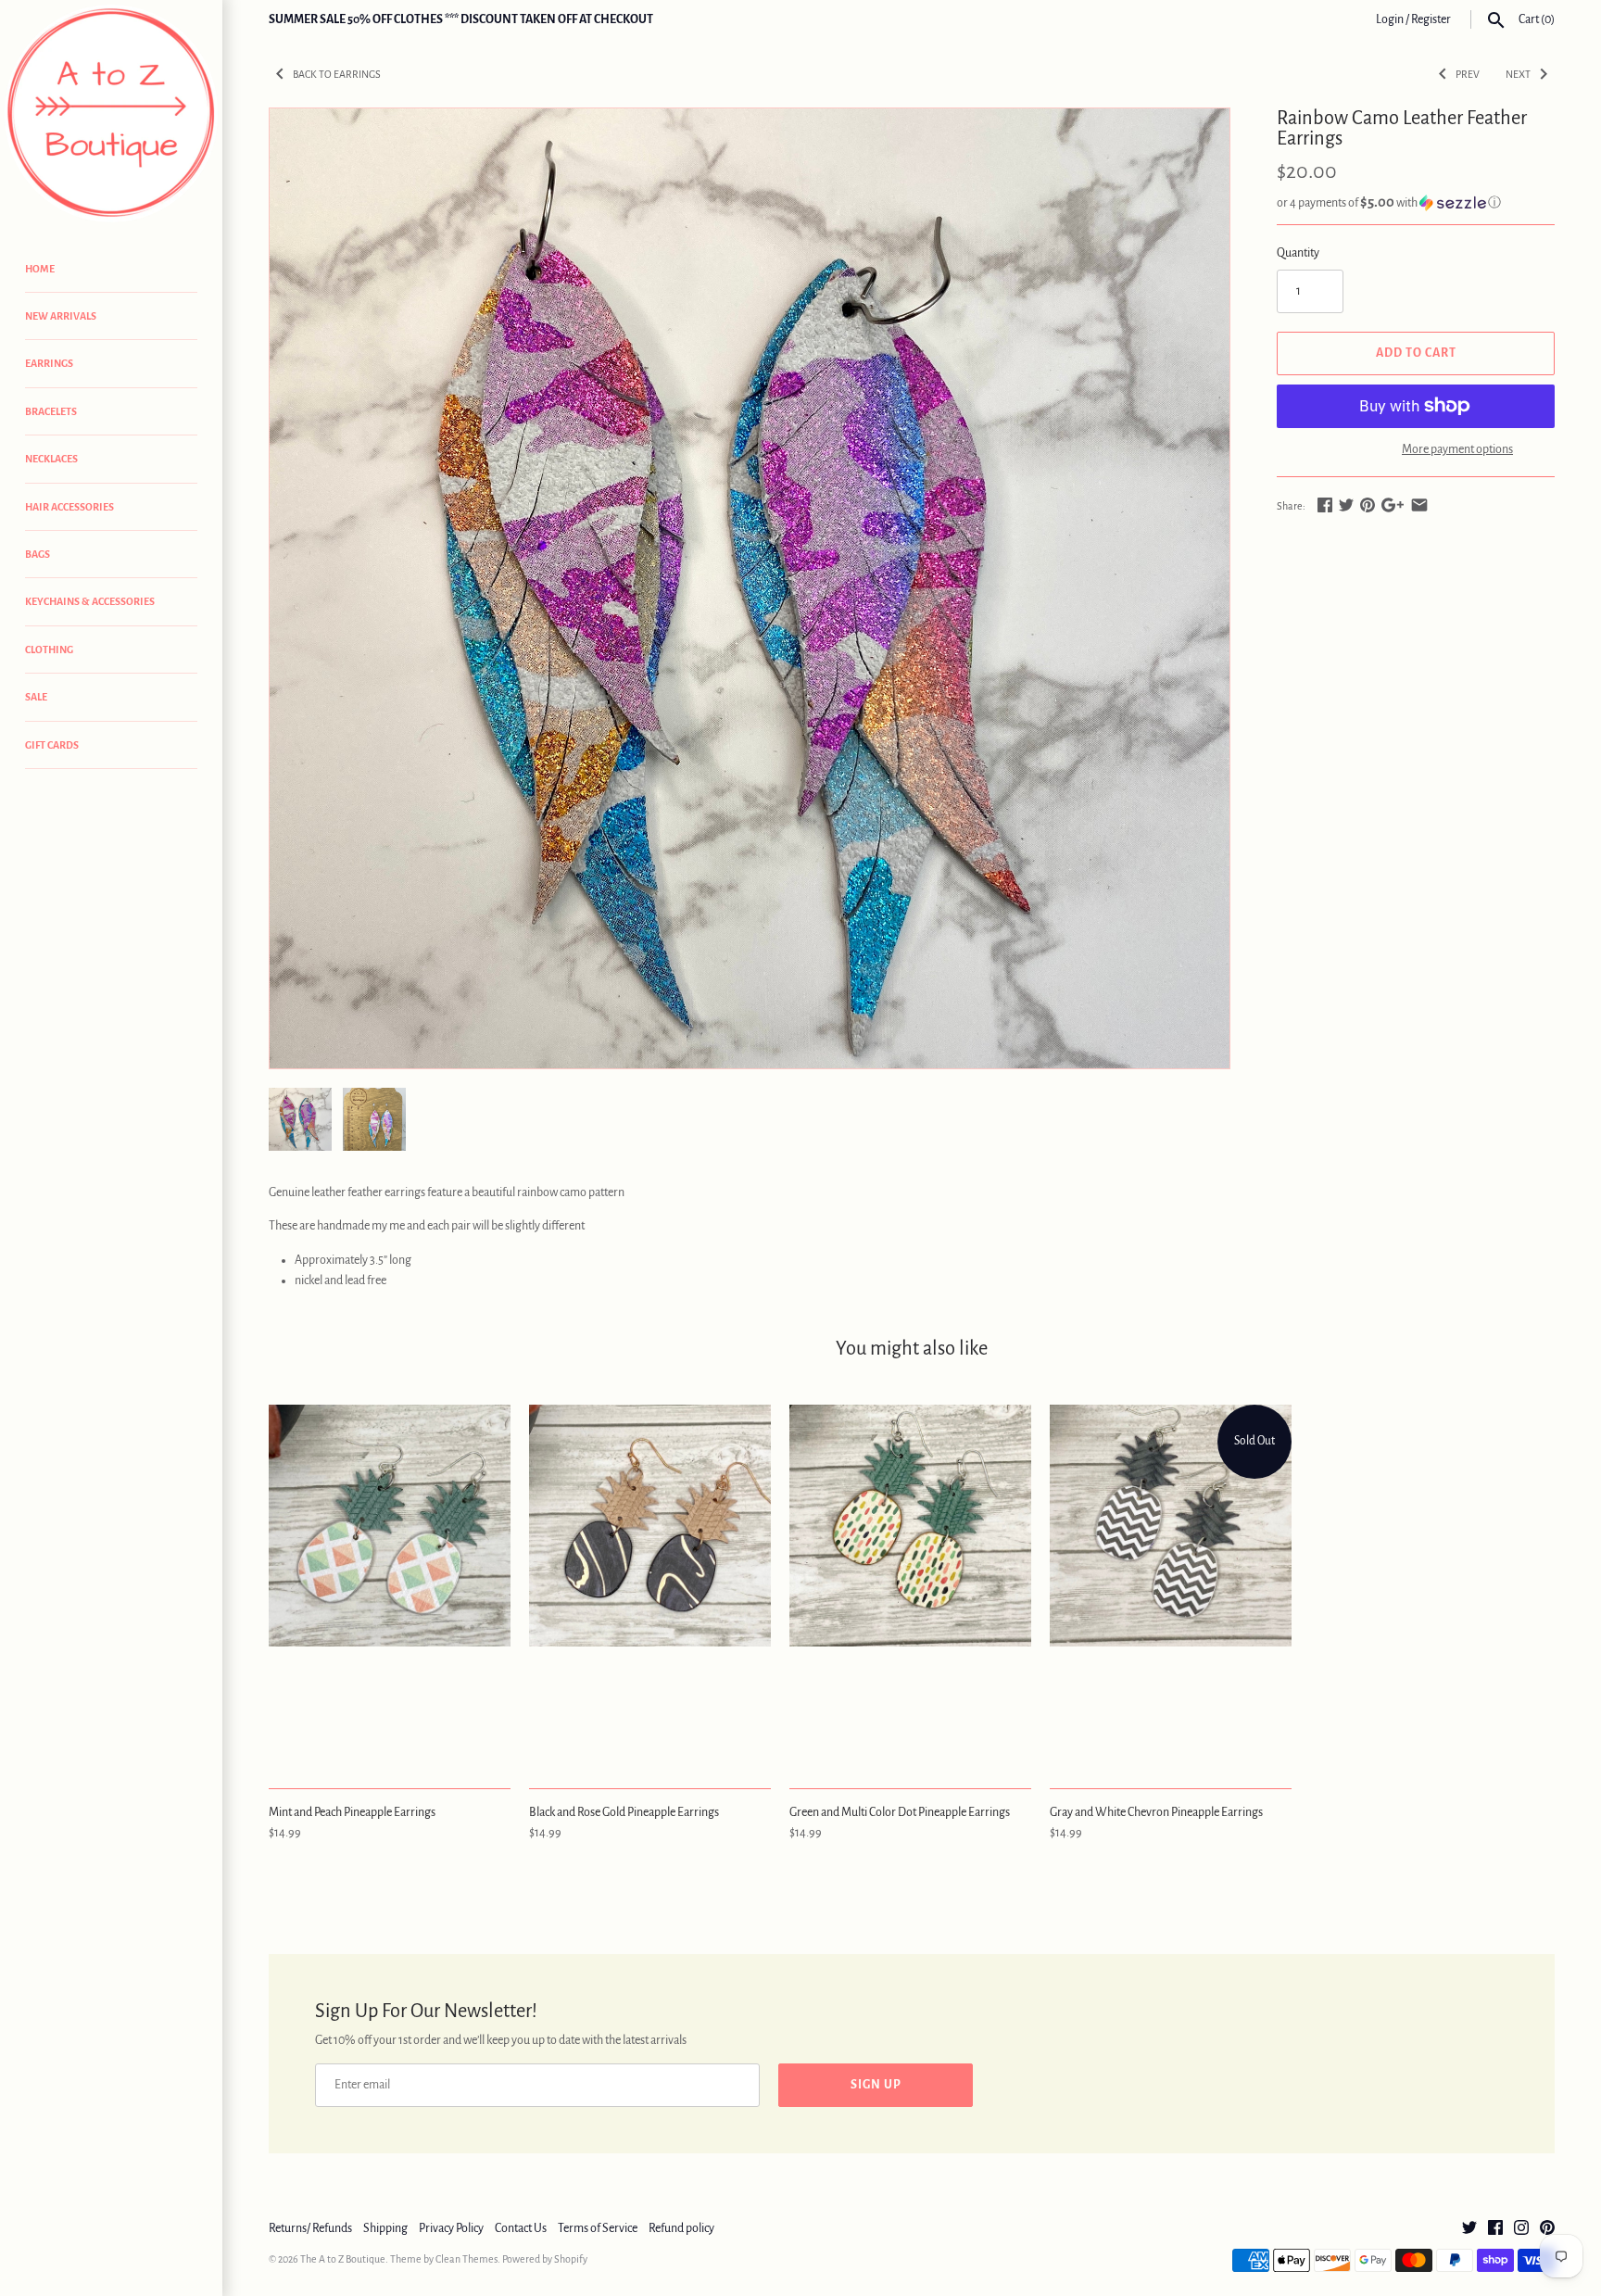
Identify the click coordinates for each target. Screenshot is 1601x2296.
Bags (38, 554)
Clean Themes (466, 2259)
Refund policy (681, 2228)
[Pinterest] (1547, 2229)
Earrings (49, 363)
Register (1431, 19)
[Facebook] (1495, 2229)
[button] (1416, 202)
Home (40, 269)
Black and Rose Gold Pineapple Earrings (624, 1812)
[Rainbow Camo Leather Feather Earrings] (750, 588)
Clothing (49, 650)
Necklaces (51, 459)
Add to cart (1416, 353)
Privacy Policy (451, 2228)
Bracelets (51, 411)
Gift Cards (52, 745)
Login (1390, 19)
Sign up (876, 2085)
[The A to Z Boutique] (111, 114)
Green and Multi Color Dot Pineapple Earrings (900, 1812)
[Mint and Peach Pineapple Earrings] (390, 1586)
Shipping (385, 2228)
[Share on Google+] (1393, 505)
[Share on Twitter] (1346, 505)
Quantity (1298, 253)
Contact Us (521, 2228)
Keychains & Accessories (90, 601)
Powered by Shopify (545, 2259)
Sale (36, 697)
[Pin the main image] (1368, 505)
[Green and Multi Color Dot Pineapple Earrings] (910, 1586)
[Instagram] (1521, 2229)
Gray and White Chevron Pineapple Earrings (1156, 1812)
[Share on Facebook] (1325, 505)
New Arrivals (61, 316)
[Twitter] (1469, 2229)
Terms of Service (598, 2228)
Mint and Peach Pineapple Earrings (352, 1812)
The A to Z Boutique (343, 2259)
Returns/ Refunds (310, 2228)
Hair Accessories (69, 507)
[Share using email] (1419, 505)
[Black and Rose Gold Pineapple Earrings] (650, 1586)
